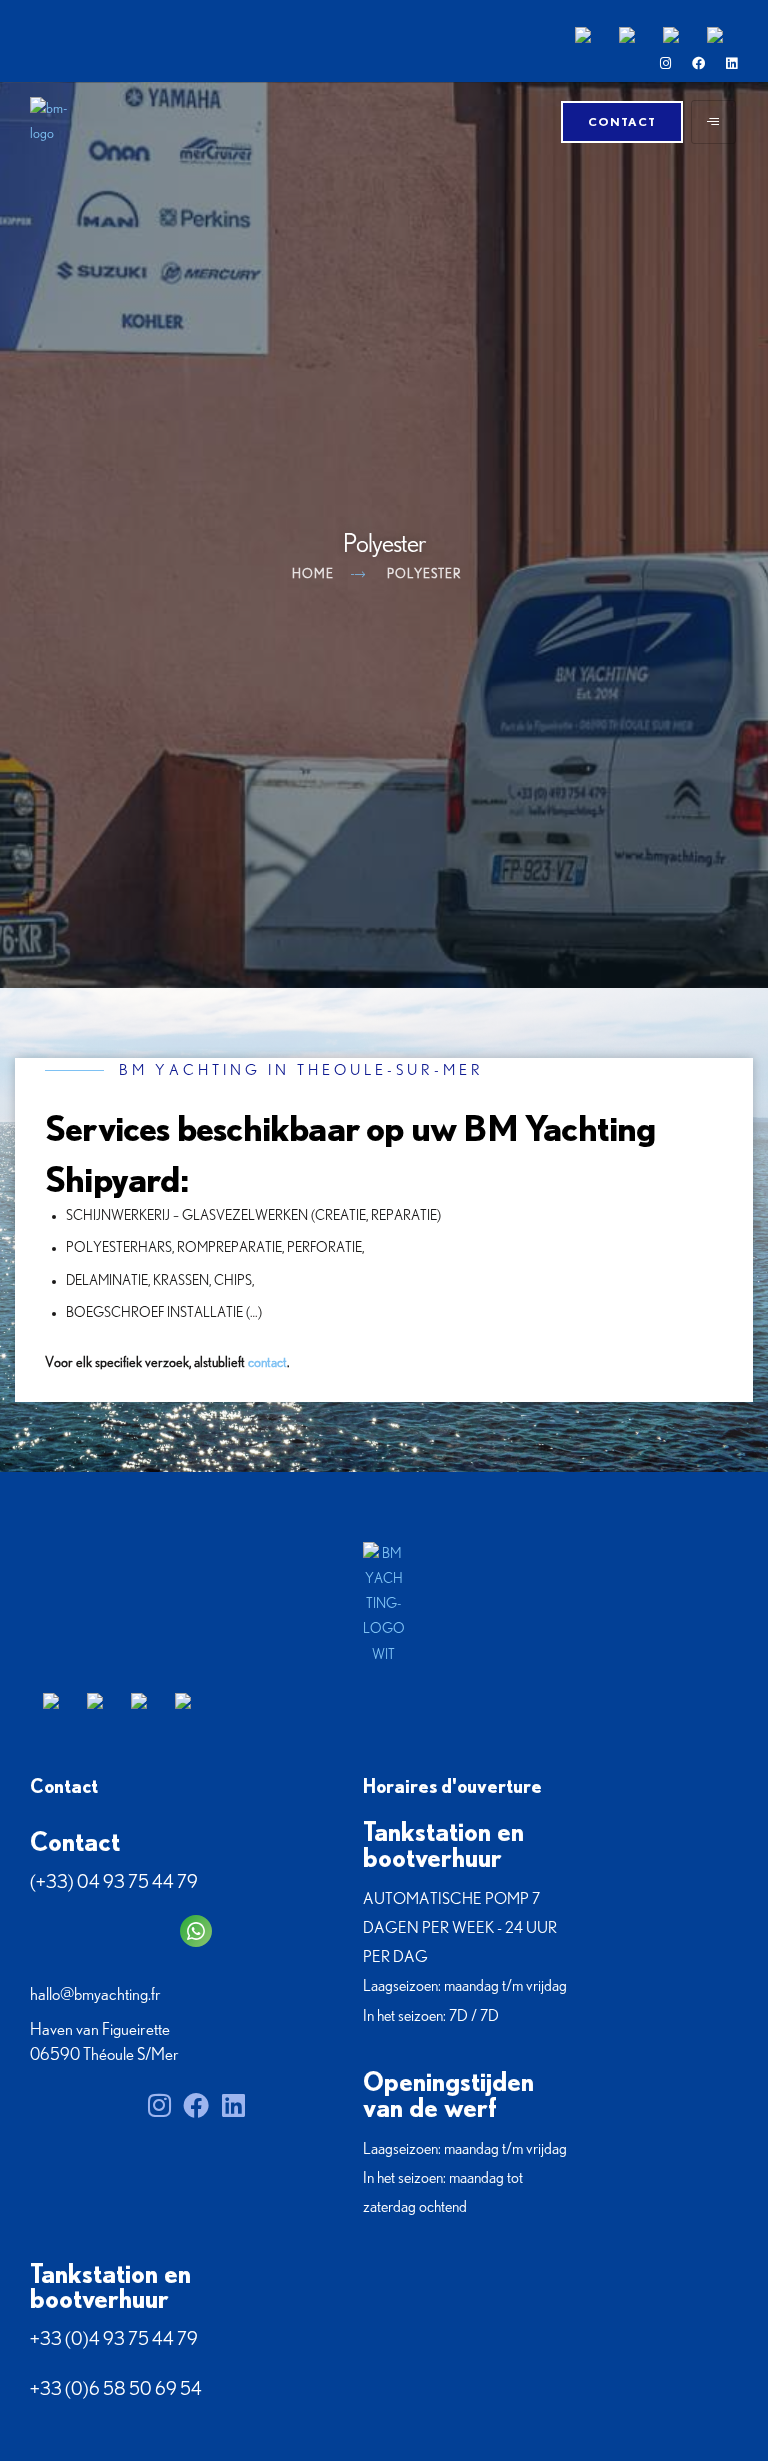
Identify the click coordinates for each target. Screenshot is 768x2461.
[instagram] (665, 63)
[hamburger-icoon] (713, 122)
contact (267, 1363)
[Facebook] (698, 63)
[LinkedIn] (731, 63)
